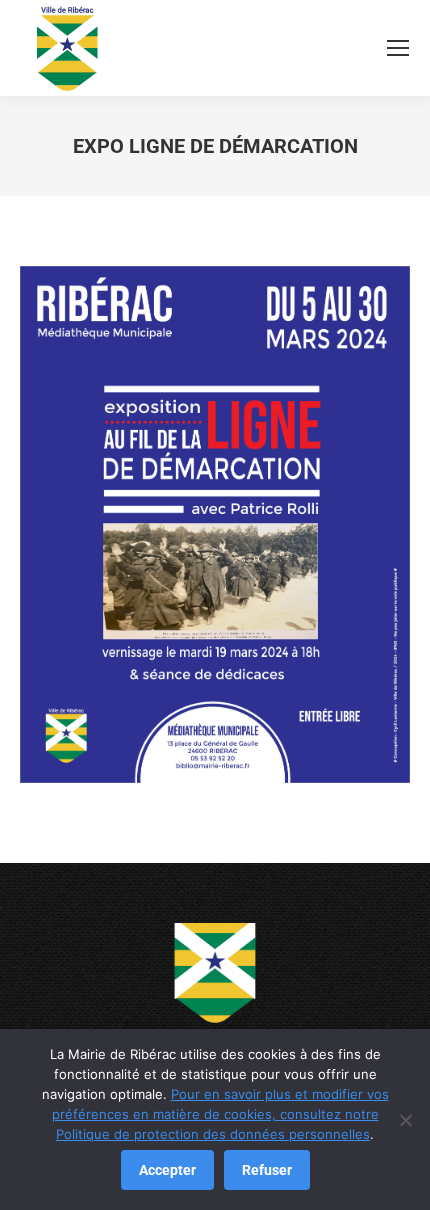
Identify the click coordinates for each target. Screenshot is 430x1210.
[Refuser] (405, 1120)
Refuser (267, 1170)
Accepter (167, 1170)
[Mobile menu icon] (398, 48)
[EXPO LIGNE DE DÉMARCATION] (215, 524)
